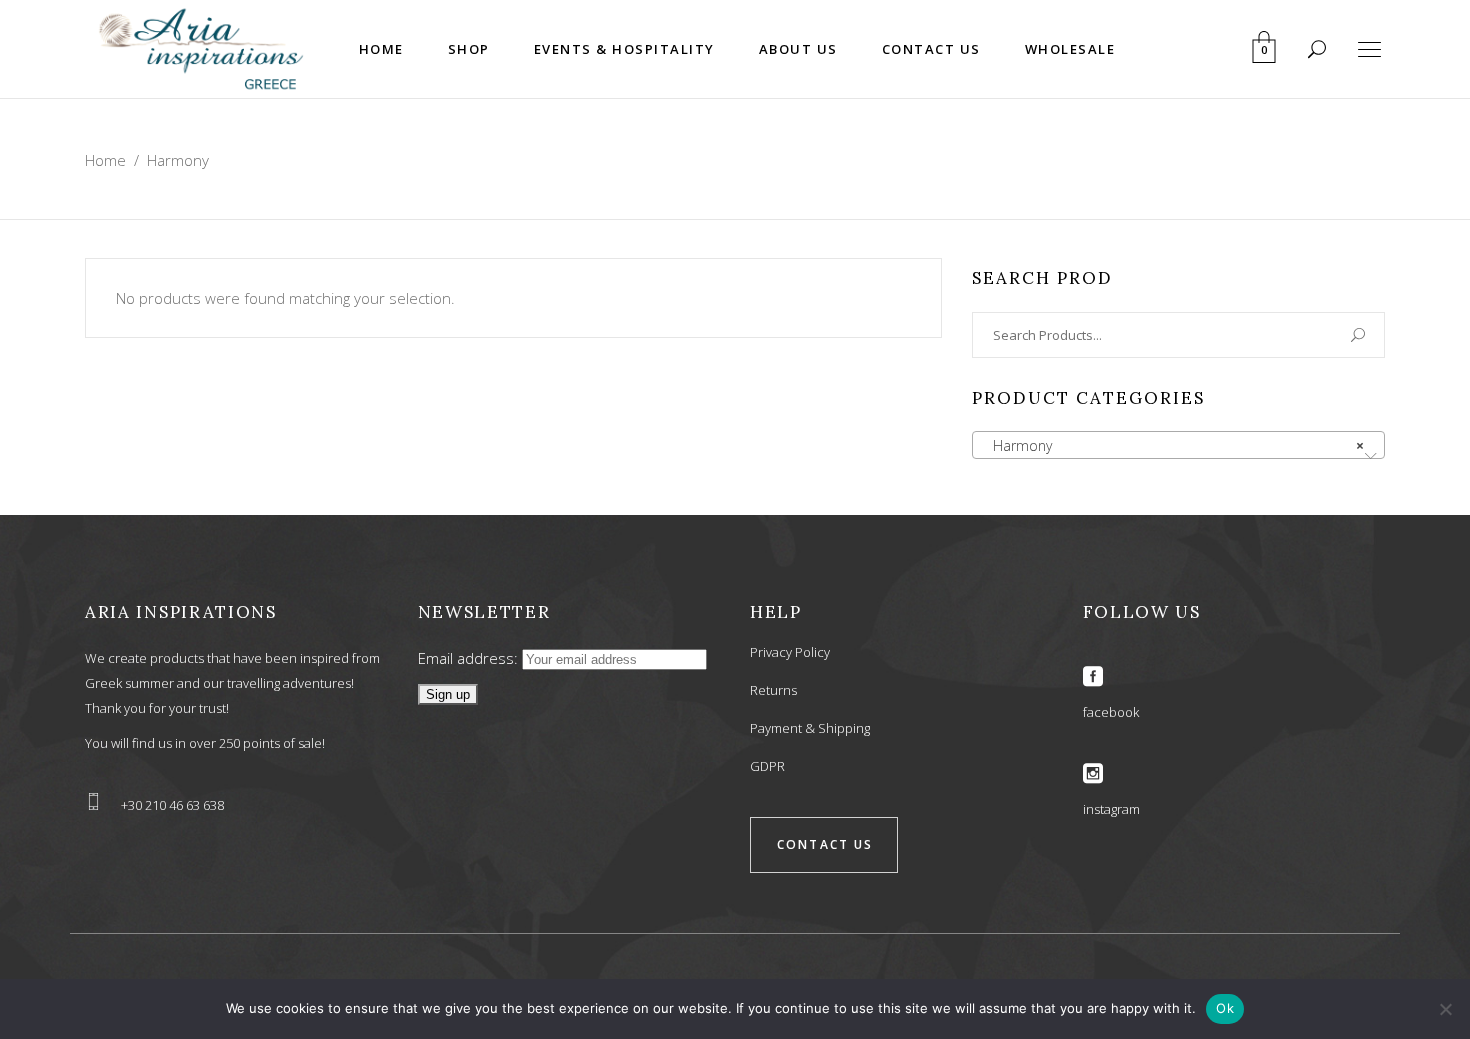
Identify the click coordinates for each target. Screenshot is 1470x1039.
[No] (1445, 1009)
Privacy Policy (790, 652)
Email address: (470, 658)
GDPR (767, 766)
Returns (773, 690)
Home (105, 160)
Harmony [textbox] (1172, 445)
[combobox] (1178, 445)
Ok (1225, 1008)
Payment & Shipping (810, 728)
